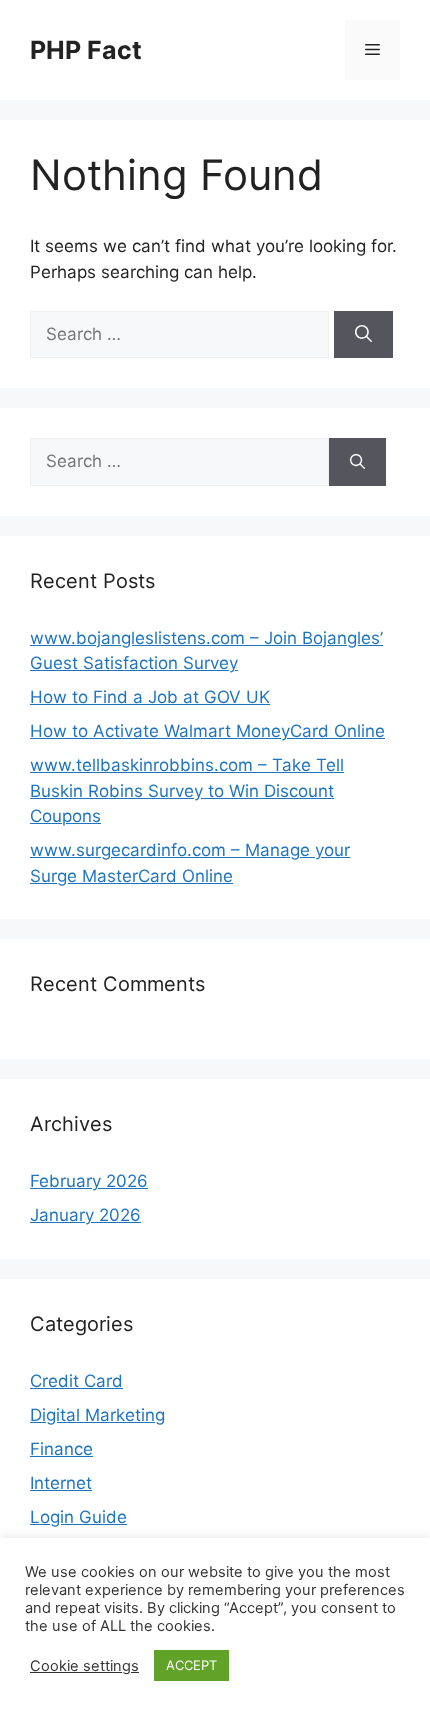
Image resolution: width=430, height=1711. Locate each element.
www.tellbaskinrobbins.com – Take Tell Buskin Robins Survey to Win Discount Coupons (187, 790)
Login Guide (78, 1517)
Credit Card (76, 1381)
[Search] (363, 335)
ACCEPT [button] (191, 1665)
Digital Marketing (97, 1415)
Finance (61, 1449)
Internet (61, 1483)
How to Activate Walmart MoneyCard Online (207, 731)
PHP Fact (86, 50)
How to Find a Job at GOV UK (150, 697)
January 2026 (85, 1215)
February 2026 (89, 1181)
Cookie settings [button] (84, 1666)
